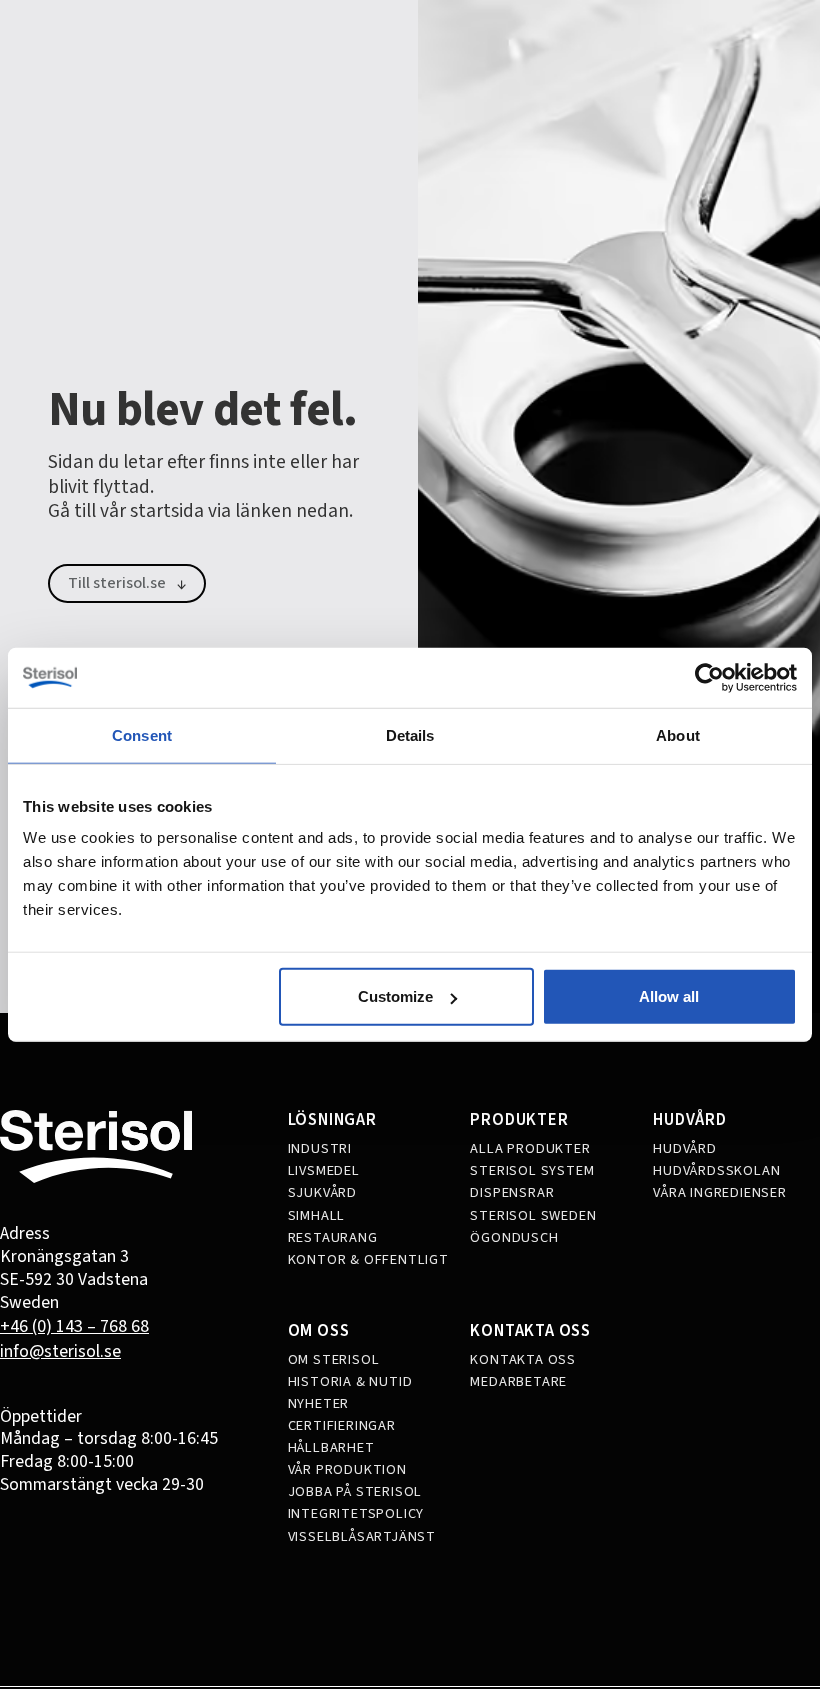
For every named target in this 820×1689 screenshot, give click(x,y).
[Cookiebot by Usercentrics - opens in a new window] (709, 677)
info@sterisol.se (60, 1352)
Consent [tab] (142, 734)
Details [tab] (410, 734)
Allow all (669, 996)
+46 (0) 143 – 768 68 (74, 1327)
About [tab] (678, 734)
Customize (395, 996)
